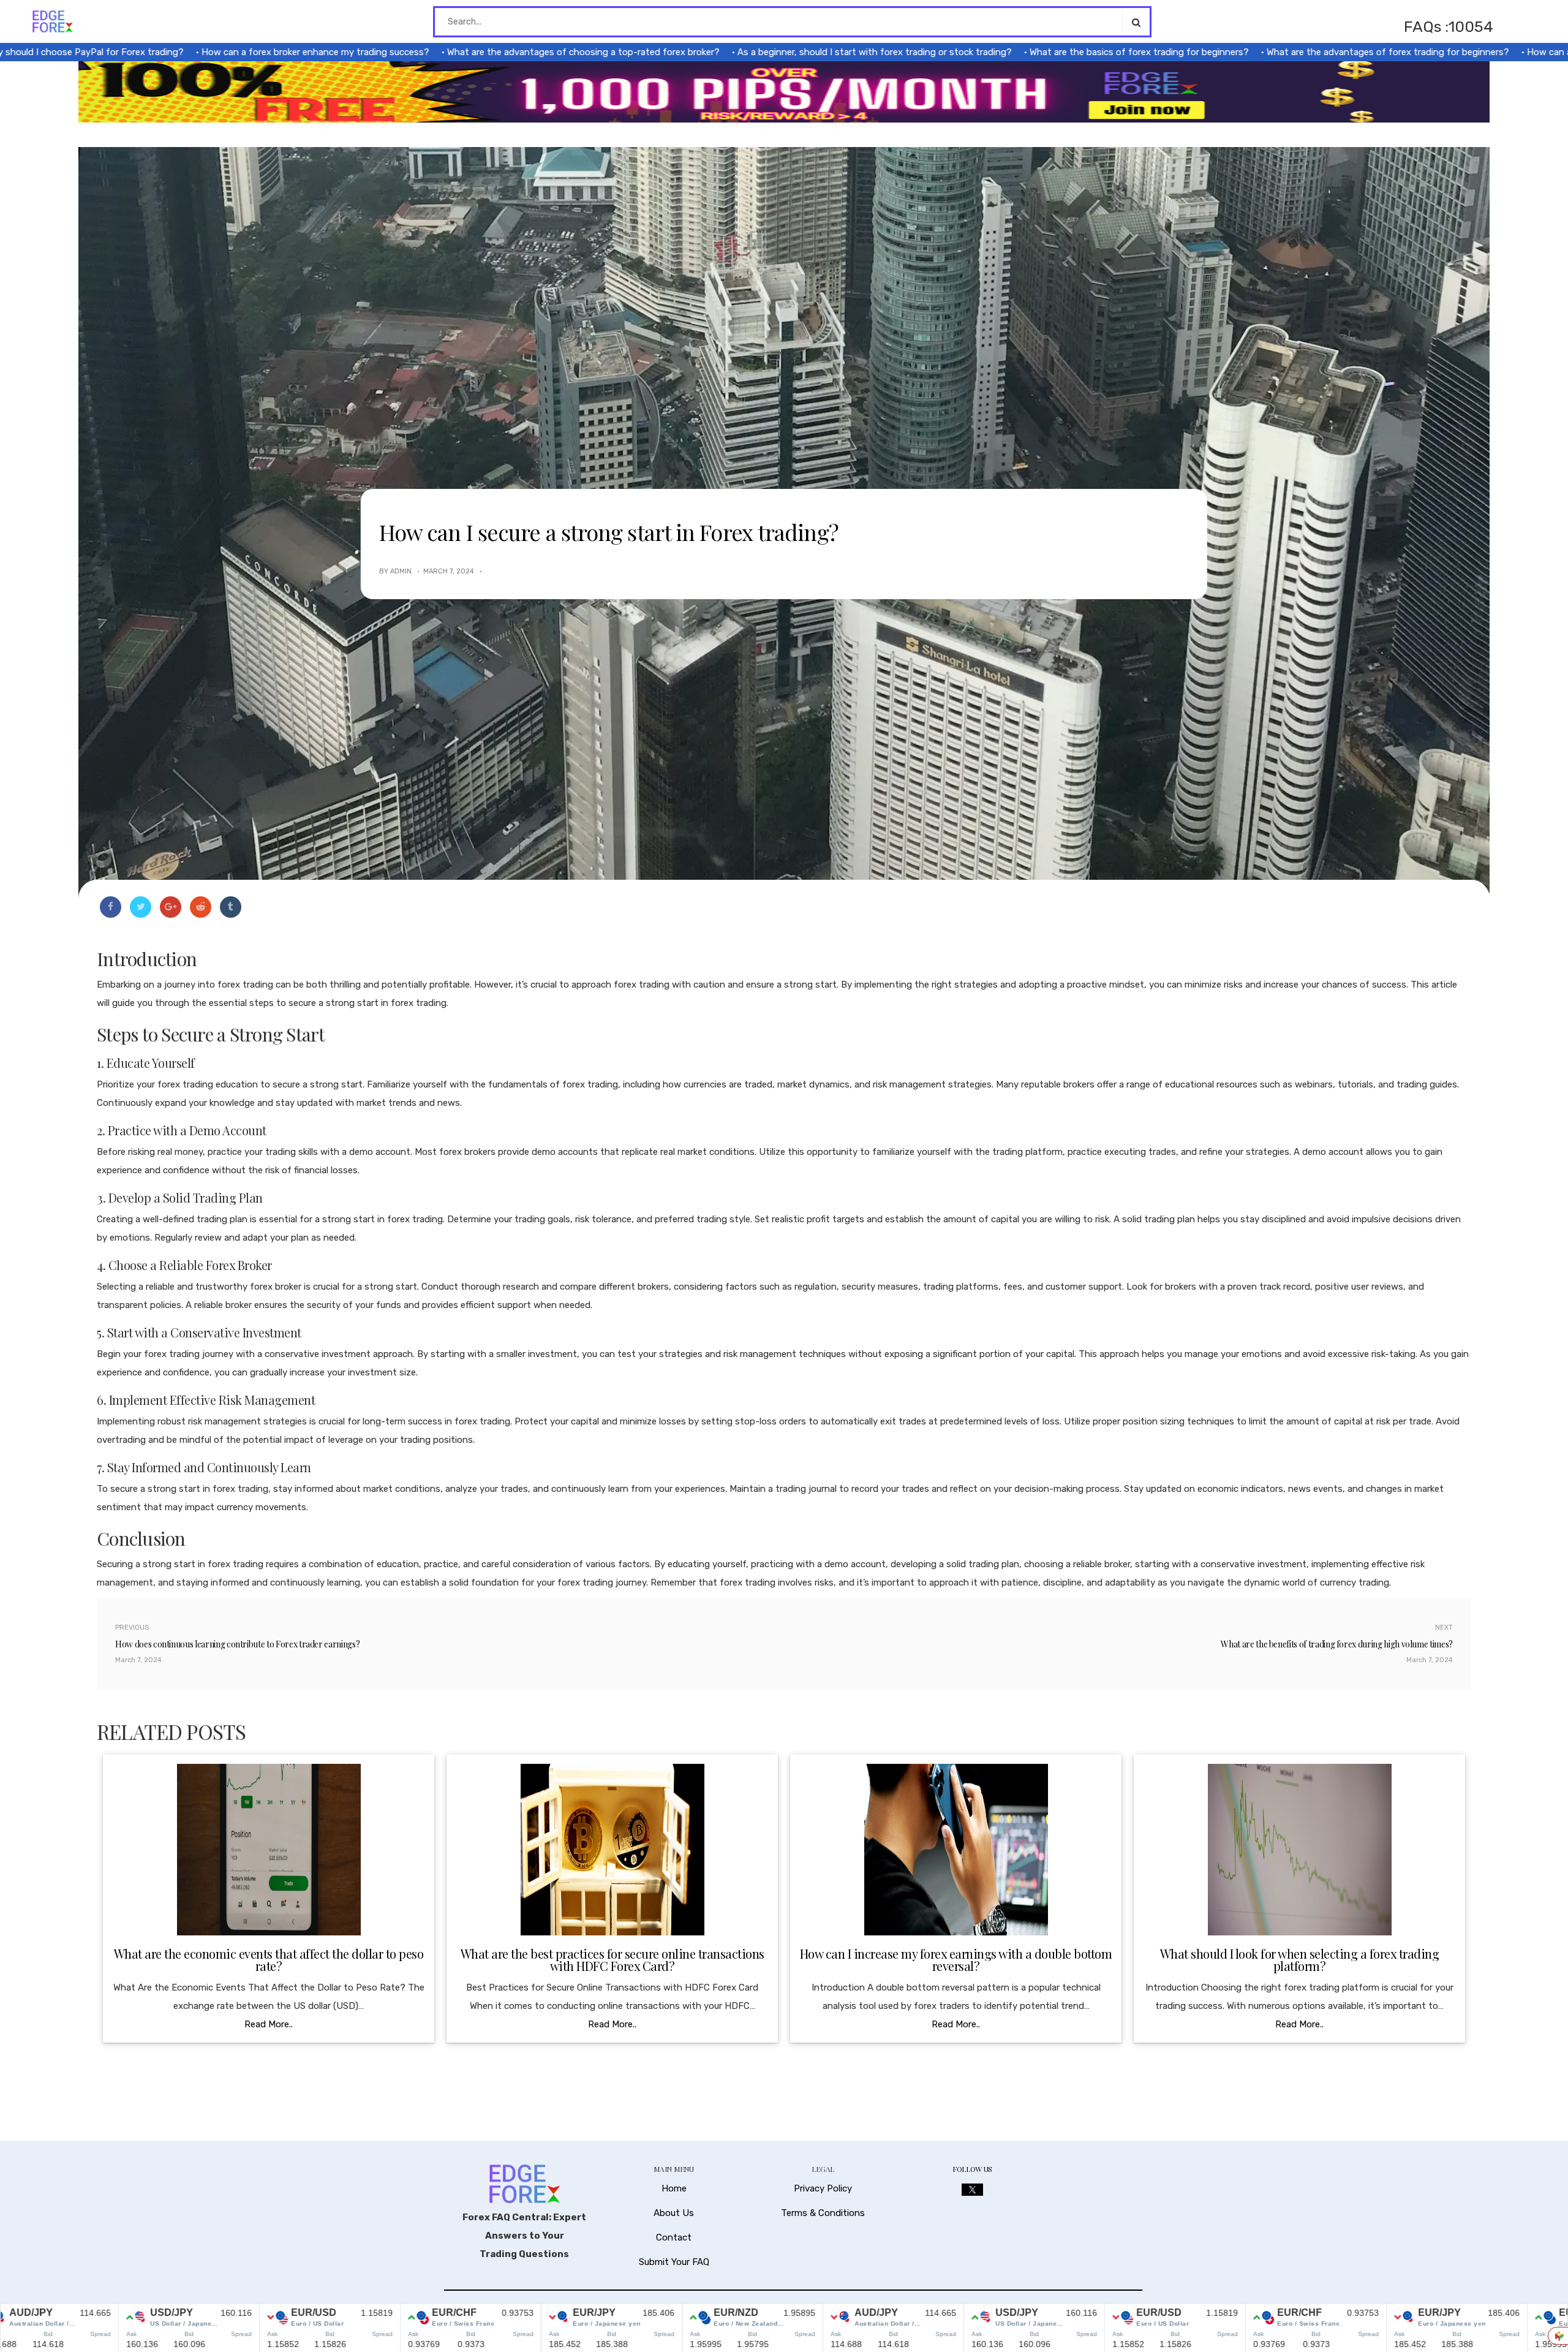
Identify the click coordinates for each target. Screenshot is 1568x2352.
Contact (674, 2237)
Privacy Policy (823, 2188)
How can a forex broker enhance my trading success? (220, 52)
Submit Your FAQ (674, 2262)
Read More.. (269, 2024)
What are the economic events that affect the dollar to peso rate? (269, 1960)
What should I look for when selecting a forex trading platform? (1300, 1960)
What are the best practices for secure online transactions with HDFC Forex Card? (612, 1960)
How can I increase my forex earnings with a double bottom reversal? (956, 1960)
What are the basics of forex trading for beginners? (1044, 52)
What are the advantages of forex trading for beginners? (1292, 52)
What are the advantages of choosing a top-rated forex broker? (488, 52)
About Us (674, 2213)
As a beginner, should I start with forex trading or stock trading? (779, 52)
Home (674, 2188)
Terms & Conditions (823, 2213)
